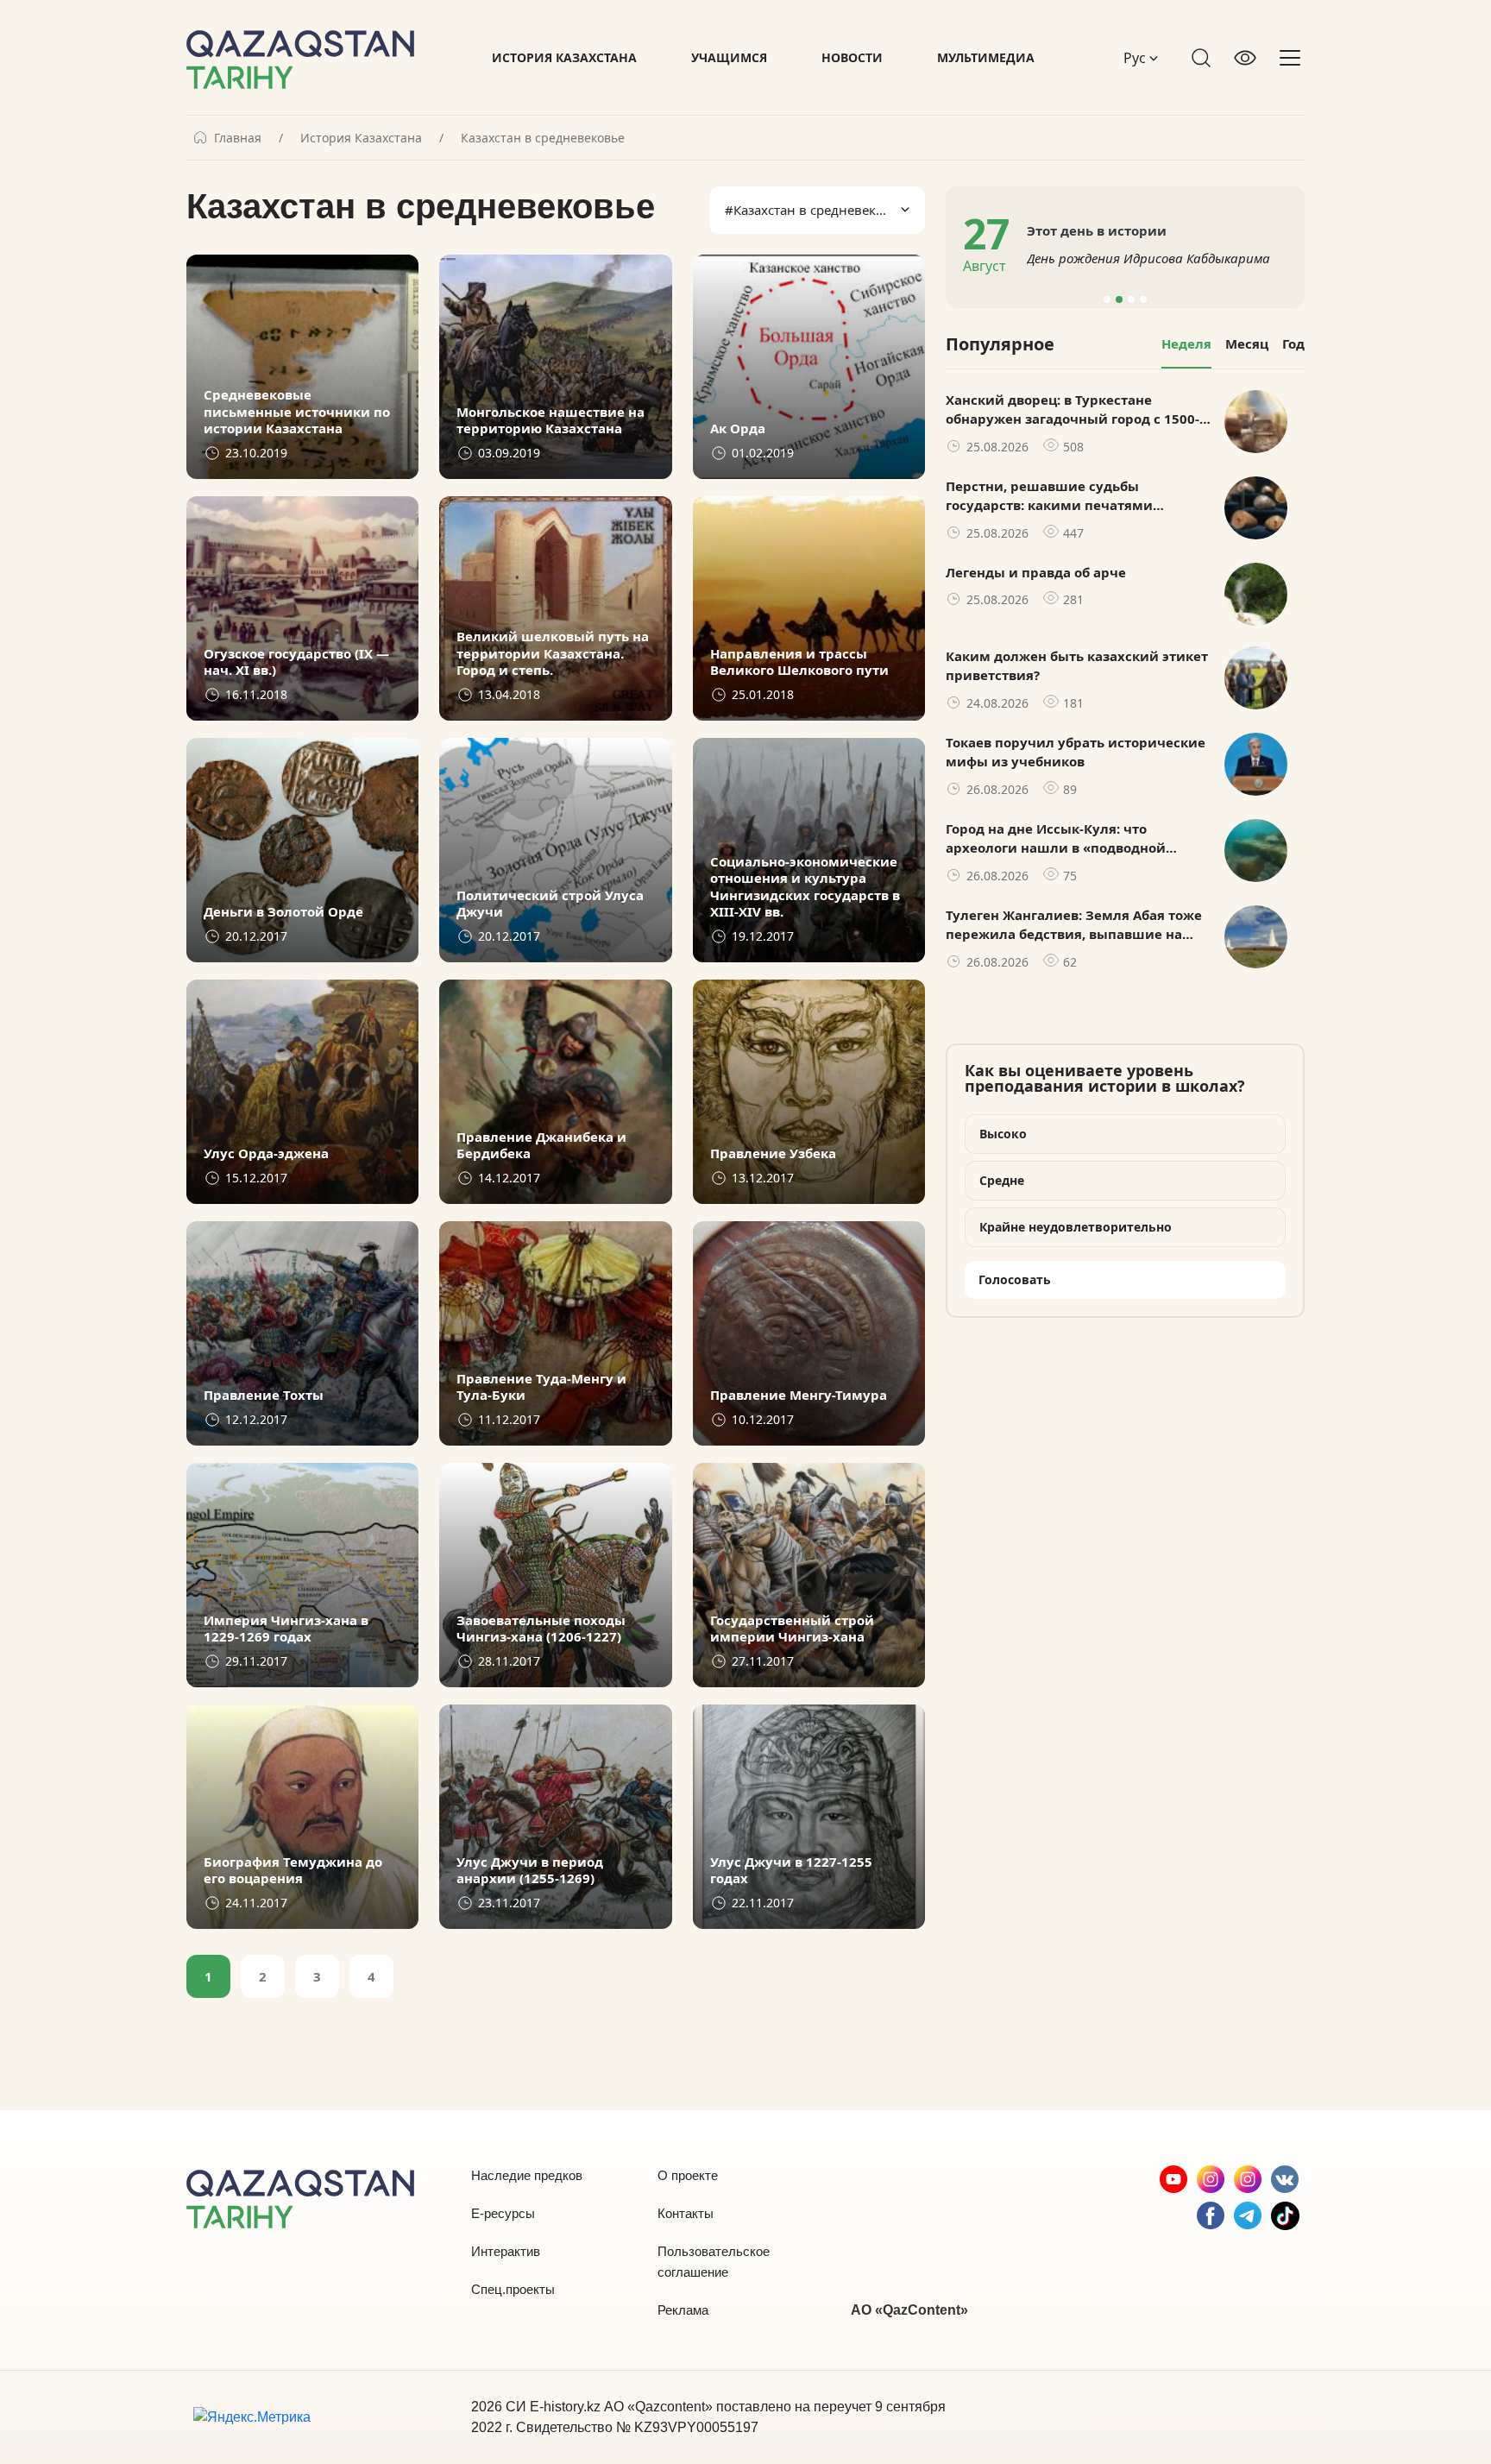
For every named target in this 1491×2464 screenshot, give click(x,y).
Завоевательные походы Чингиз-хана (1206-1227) (541, 1629)
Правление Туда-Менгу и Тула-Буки (541, 1387)
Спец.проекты (513, 2289)
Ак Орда (738, 429)
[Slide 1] (1107, 299)
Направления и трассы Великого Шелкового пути (799, 662)
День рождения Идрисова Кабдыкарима (1148, 258)
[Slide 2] (1119, 299)
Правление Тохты (264, 1395)
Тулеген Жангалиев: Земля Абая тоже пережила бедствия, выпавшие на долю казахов (1074, 925)
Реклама (683, 2310)
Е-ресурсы (503, 2213)
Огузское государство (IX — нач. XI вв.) (296, 662)
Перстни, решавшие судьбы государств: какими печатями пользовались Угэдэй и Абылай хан (1067, 496)
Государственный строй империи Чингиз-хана (792, 1629)
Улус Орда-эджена (266, 1153)
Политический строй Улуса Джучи (550, 904)
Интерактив (506, 2251)
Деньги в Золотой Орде (283, 912)
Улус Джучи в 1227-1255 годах (791, 1871)
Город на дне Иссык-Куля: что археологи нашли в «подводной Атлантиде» (1056, 839)
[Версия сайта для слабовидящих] (1245, 58)
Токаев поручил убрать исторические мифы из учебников (1076, 752)
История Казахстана (564, 57)
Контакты (686, 2213)
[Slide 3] (1131, 299)
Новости (852, 57)
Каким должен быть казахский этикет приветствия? (1077, 666)
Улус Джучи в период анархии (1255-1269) (530, 1871)
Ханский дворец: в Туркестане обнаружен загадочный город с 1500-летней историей (1073, 410)
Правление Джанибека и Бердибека (541, 1146)
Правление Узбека (773, 1153)
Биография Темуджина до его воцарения (293, 1871)
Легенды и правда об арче (1036, 572)
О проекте (688, 2175)
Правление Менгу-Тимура (799, 1395)
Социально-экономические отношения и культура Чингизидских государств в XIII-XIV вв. (805, 887)
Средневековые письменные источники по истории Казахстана (297, 412)
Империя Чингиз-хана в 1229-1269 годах (286, 1629)
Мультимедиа (986, 57)
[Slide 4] (1143, 299)
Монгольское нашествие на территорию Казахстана (550, 421)
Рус (1136, 58)
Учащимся (729, 57)
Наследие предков (527, 2175)
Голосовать (1015, 1279)
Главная (238, 138)
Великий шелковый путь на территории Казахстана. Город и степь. (553, 653)
